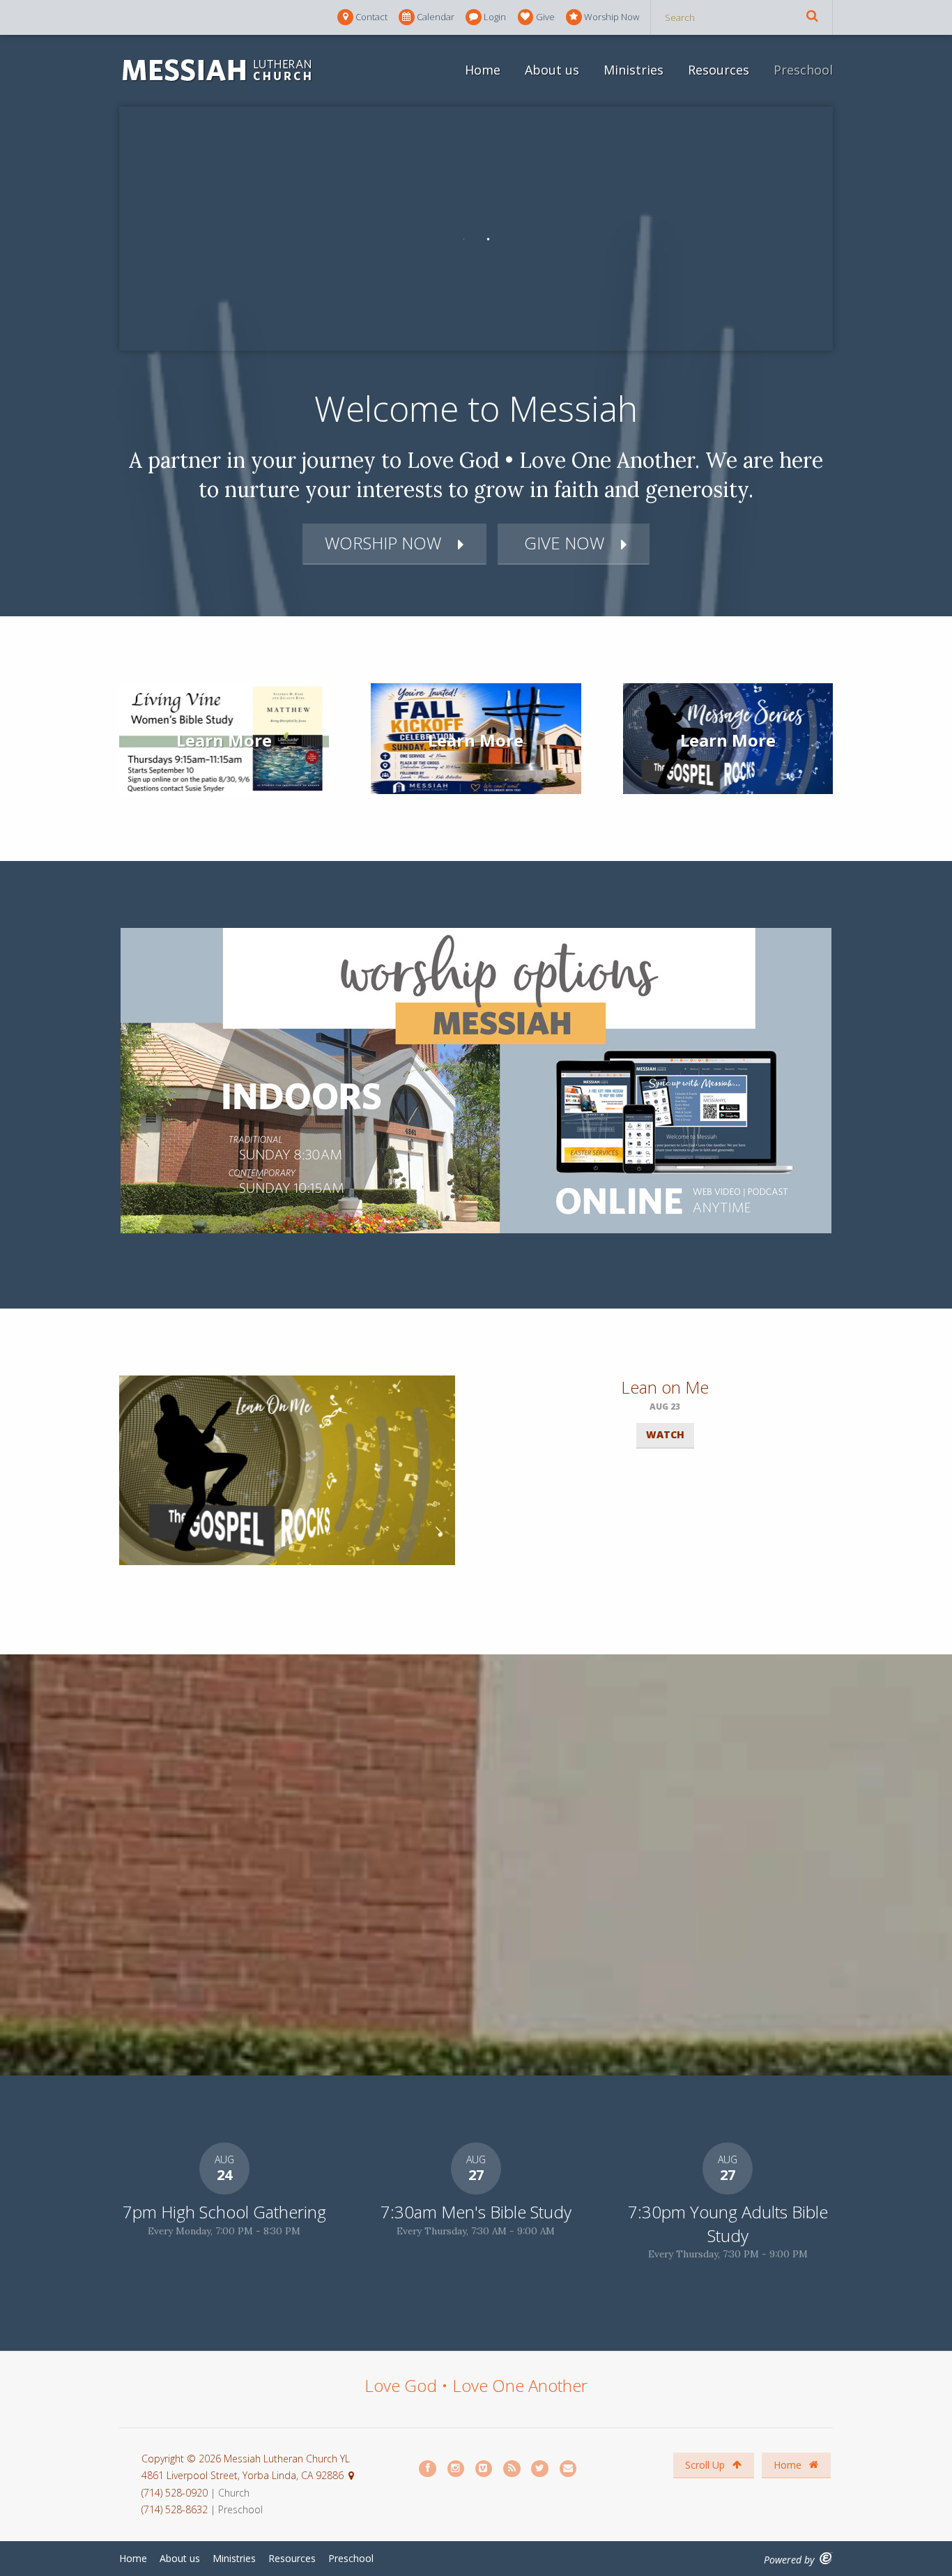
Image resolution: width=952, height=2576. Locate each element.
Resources (719, 70)
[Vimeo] (484, 2469)
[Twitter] (540, 2469)
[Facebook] (428, 2469)
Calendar (436, 17)
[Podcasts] (512, 2469)
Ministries (634, 70)
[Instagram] (456, 2469)
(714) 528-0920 (176, 2493)
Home (483, 70)
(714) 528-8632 (175, 2509)
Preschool (803, 70)
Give (545, 17)
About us (552, 70)
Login (495, 17)
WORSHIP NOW (383, 543)
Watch (665, 1434)
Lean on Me (665, 1387)
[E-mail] (569, 2469)
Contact (371, 17)
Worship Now (612, 17)
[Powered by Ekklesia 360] (826, 2558)
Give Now (562, 543)
